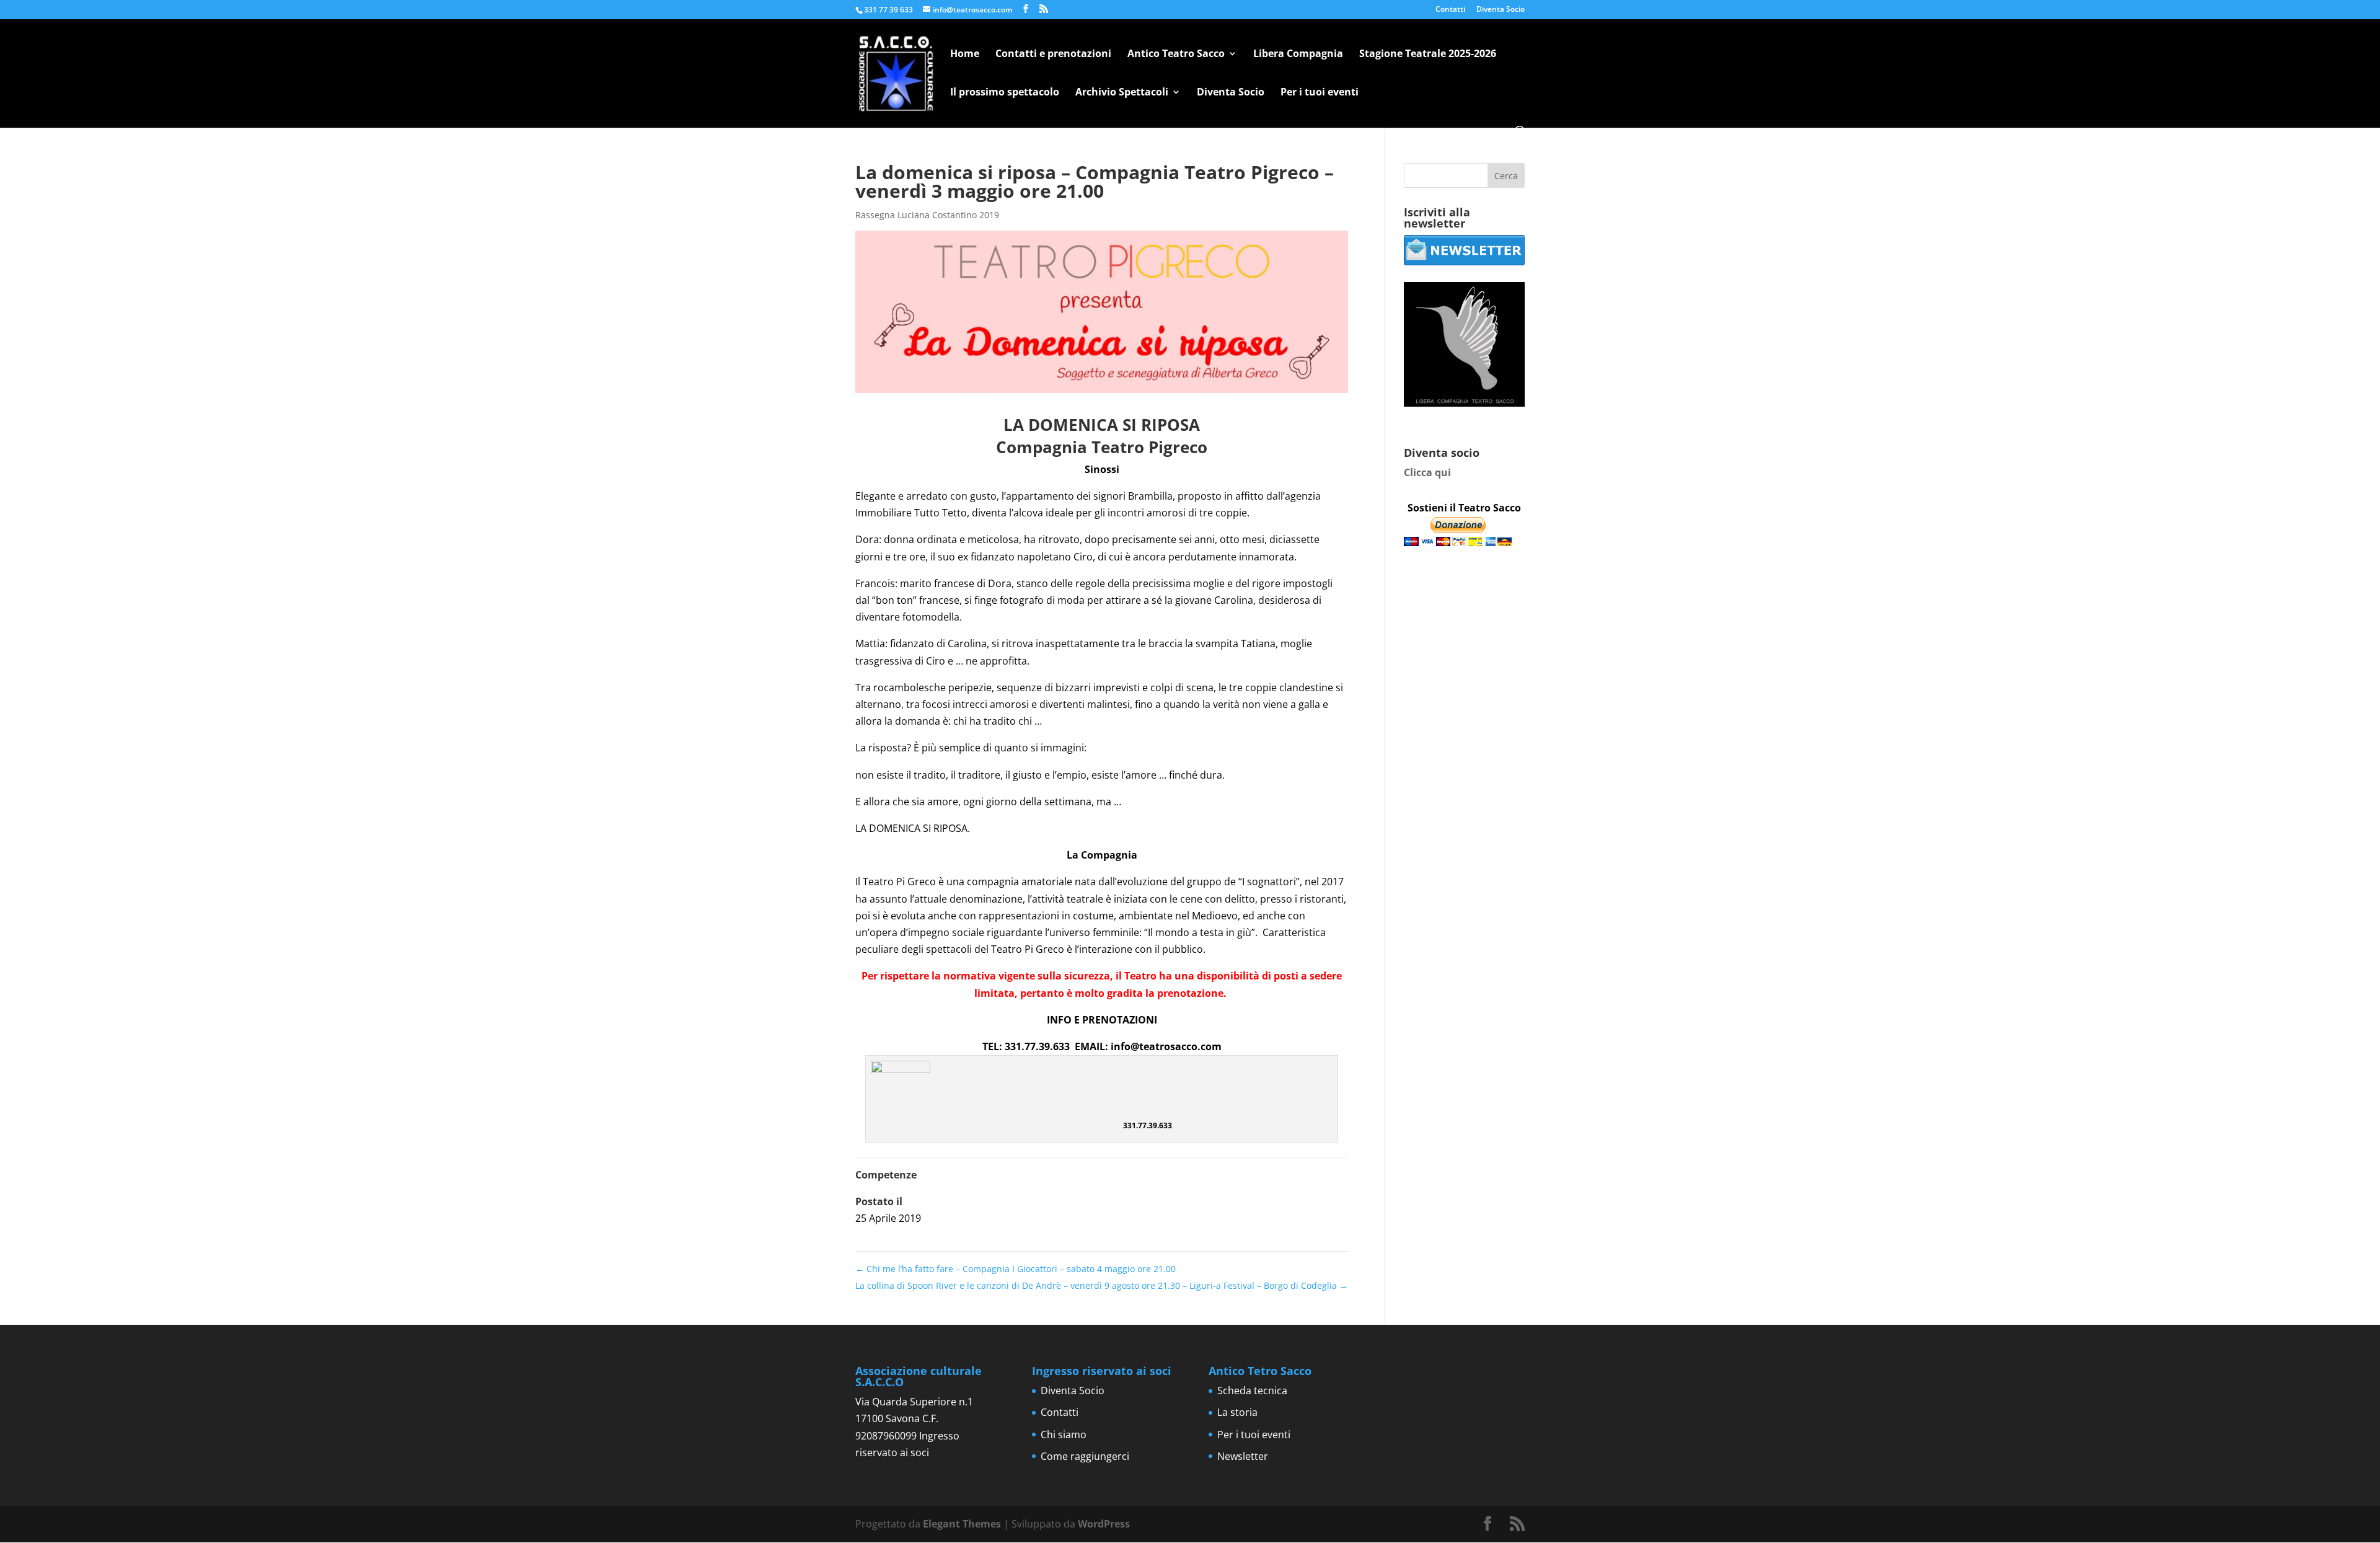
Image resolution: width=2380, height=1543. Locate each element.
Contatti (1450, 10)
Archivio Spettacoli (1122, 93)
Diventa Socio (1501, 10)
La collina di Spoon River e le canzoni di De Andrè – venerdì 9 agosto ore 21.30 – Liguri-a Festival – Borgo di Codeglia (1102, 1285)
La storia (1237, 1412)
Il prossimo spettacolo (1005, 93)
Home (965, 55)
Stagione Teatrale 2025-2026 (1428, 55)
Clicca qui (1427, 472)
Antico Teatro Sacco (1176, 55)
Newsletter (1243, 1456)
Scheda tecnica (1252, 1390)
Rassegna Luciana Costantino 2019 (927, 215)
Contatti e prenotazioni (1053, 55)
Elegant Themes (962, 1524)
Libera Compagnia (1298, 55)
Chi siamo (1064, 1435)
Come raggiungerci (1085, 1456)
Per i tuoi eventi (1320, 93)
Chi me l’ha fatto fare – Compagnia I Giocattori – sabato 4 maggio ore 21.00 (1016, 1269)
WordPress (1104, 1524)
